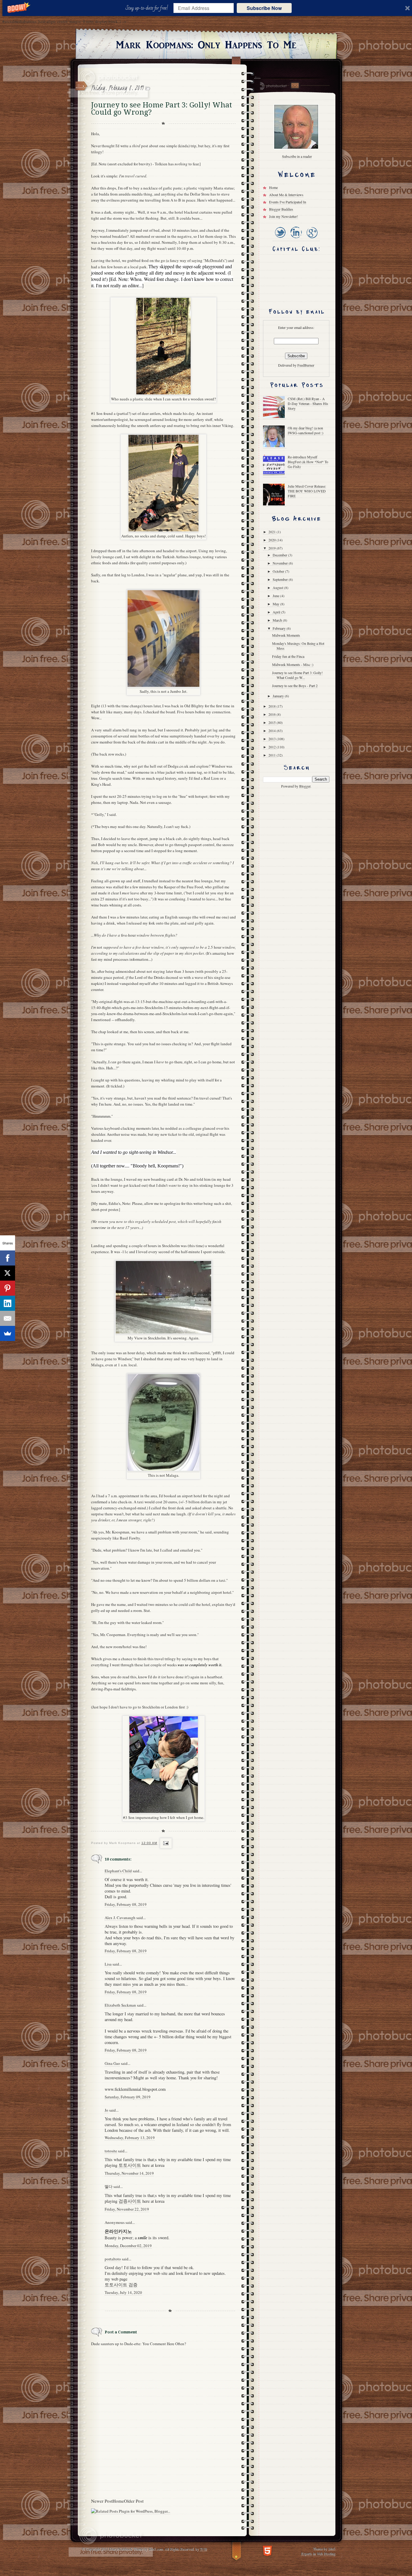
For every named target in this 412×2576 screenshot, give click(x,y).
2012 (273, 747)
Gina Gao (112, 2063)
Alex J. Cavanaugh (120, 1918)
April (277, 612)
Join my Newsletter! (284, 216)
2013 (273, 739)
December (280, 555)
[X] (8, 1273)
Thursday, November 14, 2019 (129, 2173)
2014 (273, 731)
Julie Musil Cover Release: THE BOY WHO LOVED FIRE (307, 491)
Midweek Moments (286, 635)
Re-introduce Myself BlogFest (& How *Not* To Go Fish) (308, 462)
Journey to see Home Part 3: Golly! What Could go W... (297, 675)
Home (118, 2501)
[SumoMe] (8, 1333)
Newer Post (102, 2501)
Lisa (108, 1964)
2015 (273, 722)
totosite (111, 2151)
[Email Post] (165, 1843)
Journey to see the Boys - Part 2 (295, 686)
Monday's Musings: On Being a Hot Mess (298, 646)
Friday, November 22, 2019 (127, 2209)
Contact (295, 86)
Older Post (134, 2501)
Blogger (305, 786)
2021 (273, 532)
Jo (106, 2110)
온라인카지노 (118, 2231)
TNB (203, 2549)
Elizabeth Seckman (120, 2005)
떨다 (109, 2186)
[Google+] (312, 239)
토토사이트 (130, 2165)
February (280, 628)
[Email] (8, 1318)
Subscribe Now (264, 8)
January (279, 696)
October (279, 571)
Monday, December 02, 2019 (128, 2246)
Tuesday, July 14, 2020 (123, 2292)
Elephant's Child (118, 1871)
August (278, 587)
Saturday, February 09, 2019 (128, 2097)
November (281, 563)
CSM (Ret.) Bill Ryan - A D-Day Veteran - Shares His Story (308, 403)
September (281, 579)
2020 (273, 540)
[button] (148, 8)
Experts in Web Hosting (318, 2553)
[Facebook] (8, 1258)
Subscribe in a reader (297, 156)
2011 (273, 755)
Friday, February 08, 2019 (126, 1904)
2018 (273, 706)
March (278, 620)
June (276, 596)
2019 (273, 548)
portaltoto (113, 2259)
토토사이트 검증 (121, 2285)
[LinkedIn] (296, 239)
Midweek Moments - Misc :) (293, 664)
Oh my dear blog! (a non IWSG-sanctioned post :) (306, 430)
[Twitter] (280, 239)
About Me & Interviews (286, 195)
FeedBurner (306, 365)
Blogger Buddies (281, 209)
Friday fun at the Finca (288, 656)
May (276, 604)
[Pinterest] (8, 1288)
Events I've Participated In (288, 202)
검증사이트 (130, 2201)
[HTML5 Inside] (267, 2550)
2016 (273, 714)
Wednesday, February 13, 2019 (130, 2138)
